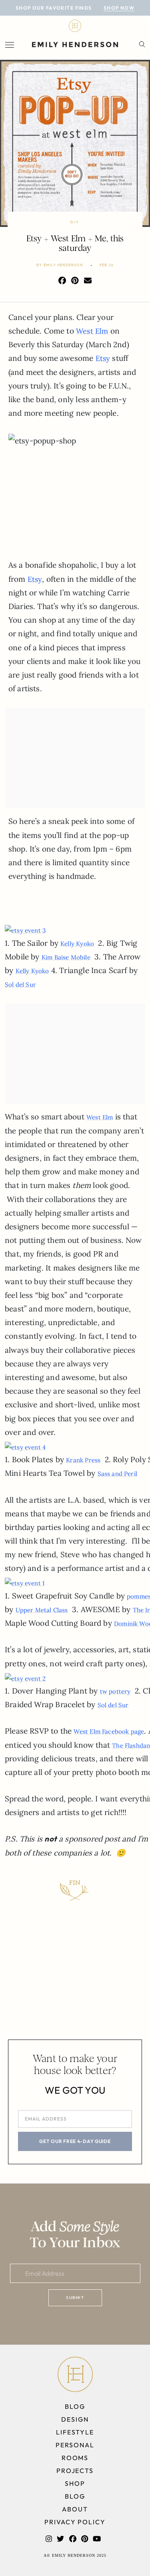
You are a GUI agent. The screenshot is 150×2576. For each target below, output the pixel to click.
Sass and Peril (118, 1474)
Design (75, 2419)
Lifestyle (75, 2432)
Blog (75, 2406)
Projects (75, 2471)
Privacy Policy (75, 2522)
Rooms (75, 2458)
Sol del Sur (20, 984)
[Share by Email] (88, 280)
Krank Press (83, 1460)
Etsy (103, 358)
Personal (75, 2445)
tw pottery (115, 1691)
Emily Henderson (63, 265)
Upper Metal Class (42, 1610)
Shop (75, 2483)
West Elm (92, 331)
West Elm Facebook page (109, 1731)
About (75, 2509)
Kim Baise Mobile (66, 957)
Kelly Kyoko (77, 944)
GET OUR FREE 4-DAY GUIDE (75, 2141)
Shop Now (119, 8)
